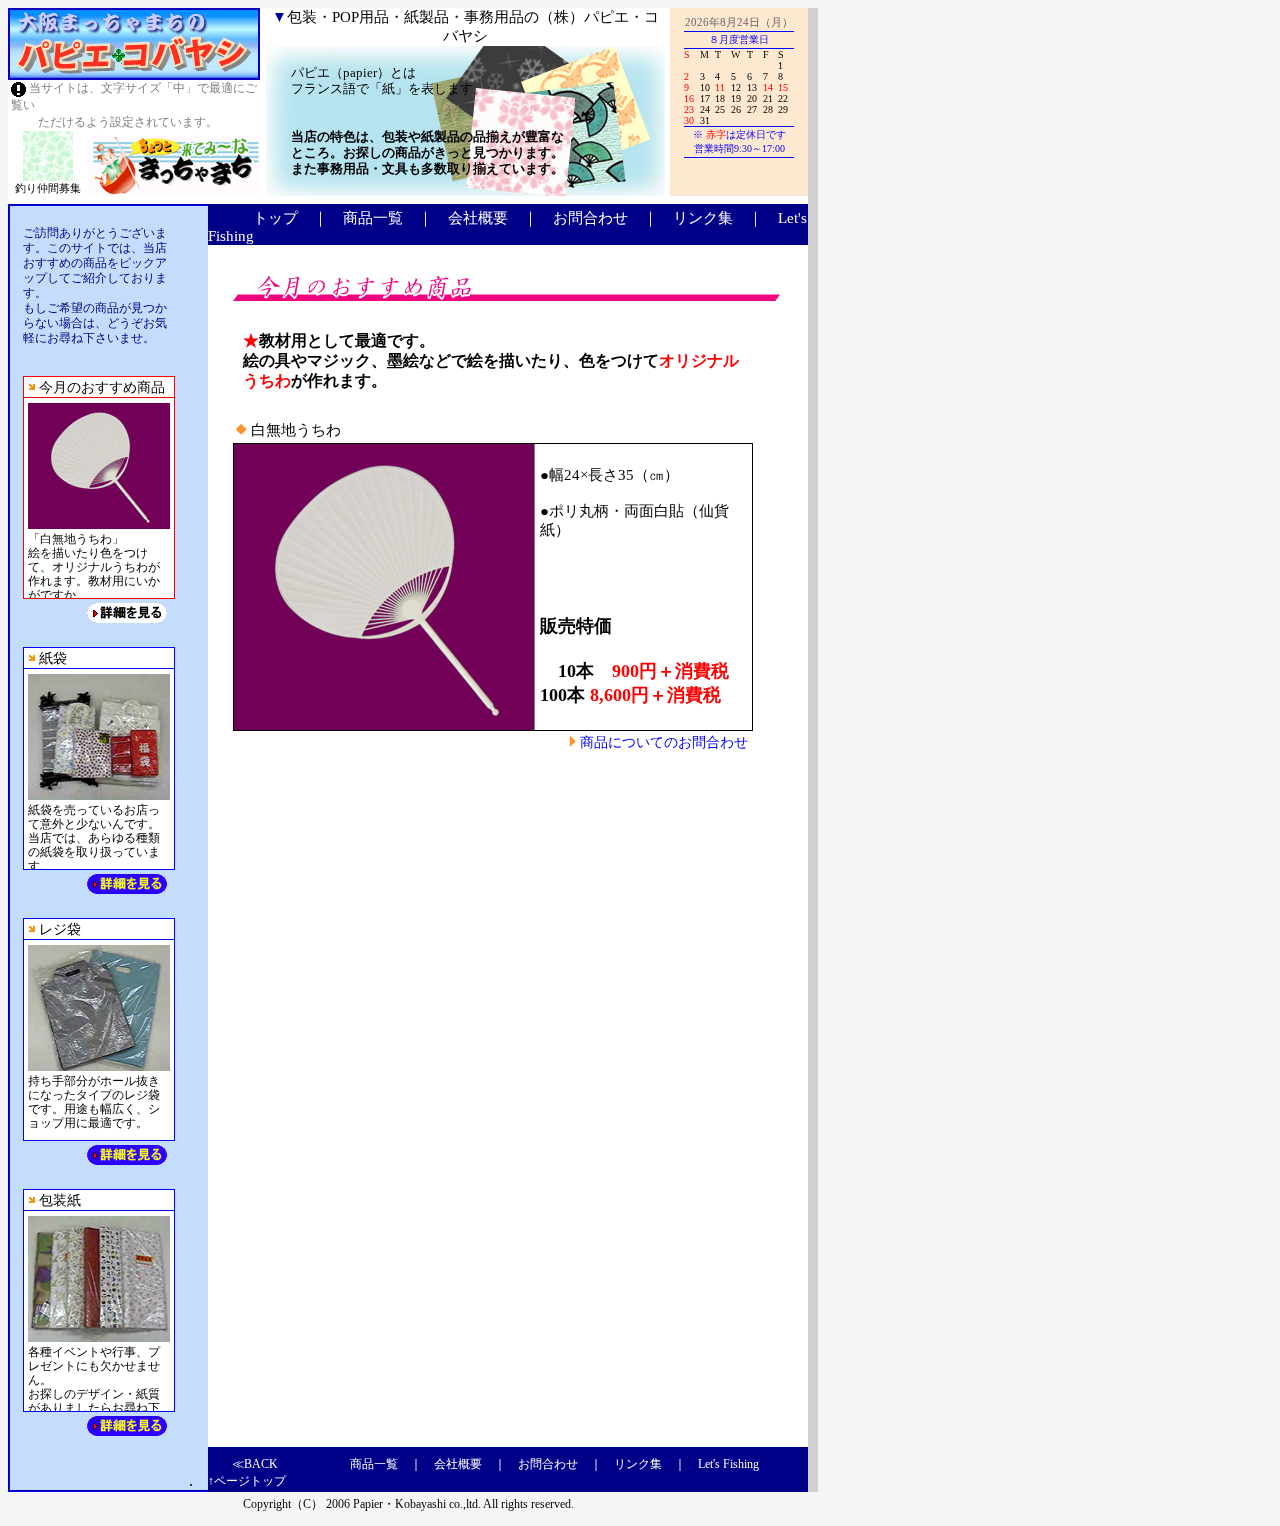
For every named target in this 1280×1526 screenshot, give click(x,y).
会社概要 (478, 218)
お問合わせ (590, 218)
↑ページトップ (247, 1481)
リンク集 (703, 218)
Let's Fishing (728, 1464)
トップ (275, 218)
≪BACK (255, 1464)
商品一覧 (373, 218)
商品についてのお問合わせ (664, 742)
